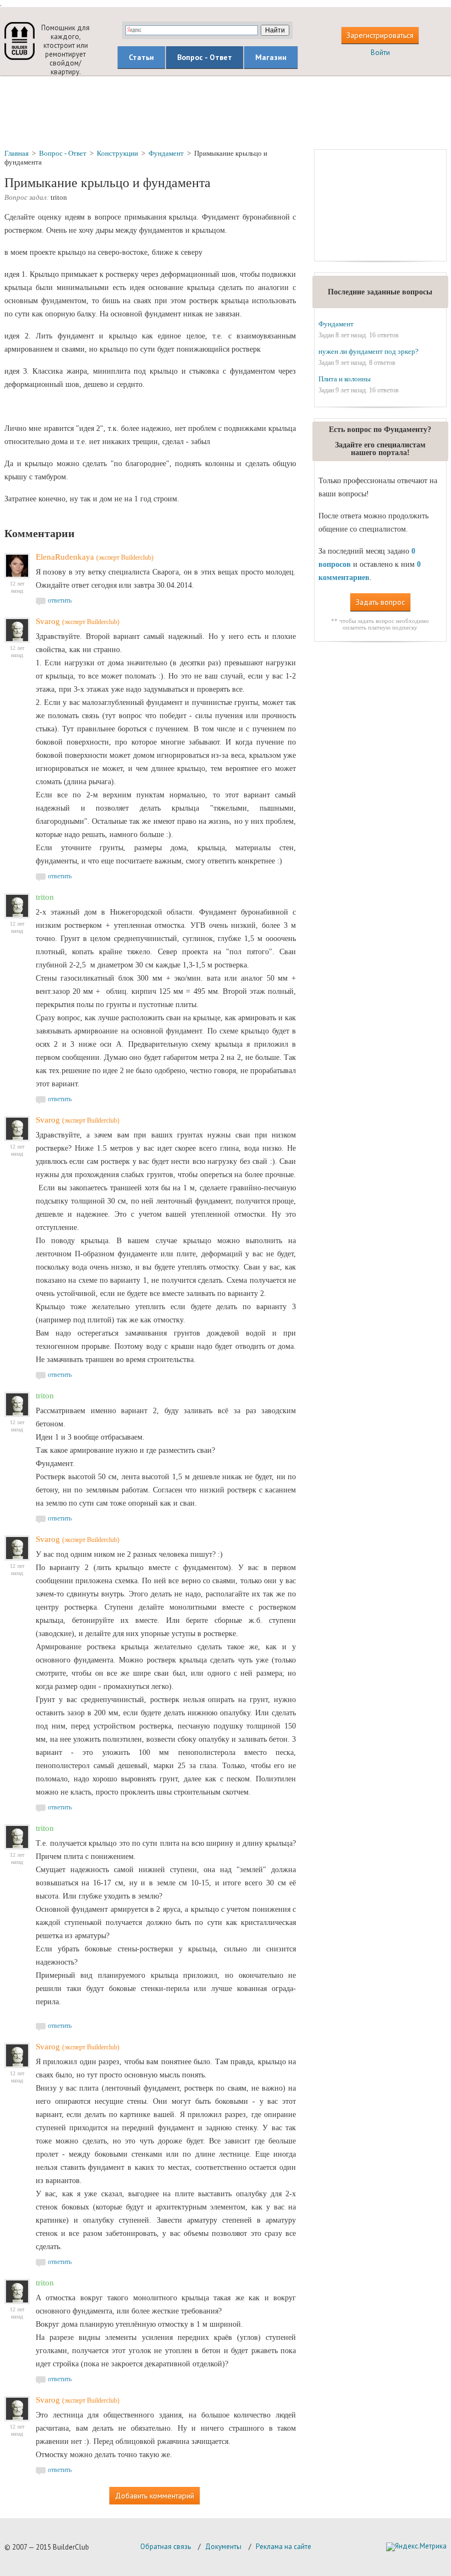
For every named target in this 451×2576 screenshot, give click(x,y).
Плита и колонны (345, 379)
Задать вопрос (380, 602)
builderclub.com (20, 41)
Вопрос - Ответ (205, 57)
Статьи (141, 57)
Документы (223, 2547)
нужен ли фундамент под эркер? (369, 351)
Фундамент (336, 324)
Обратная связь (166, 2547)
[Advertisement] (226, 112)
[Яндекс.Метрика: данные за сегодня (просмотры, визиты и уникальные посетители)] (416, 2547)
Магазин (271, 57)
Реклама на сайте (284, 2547)
